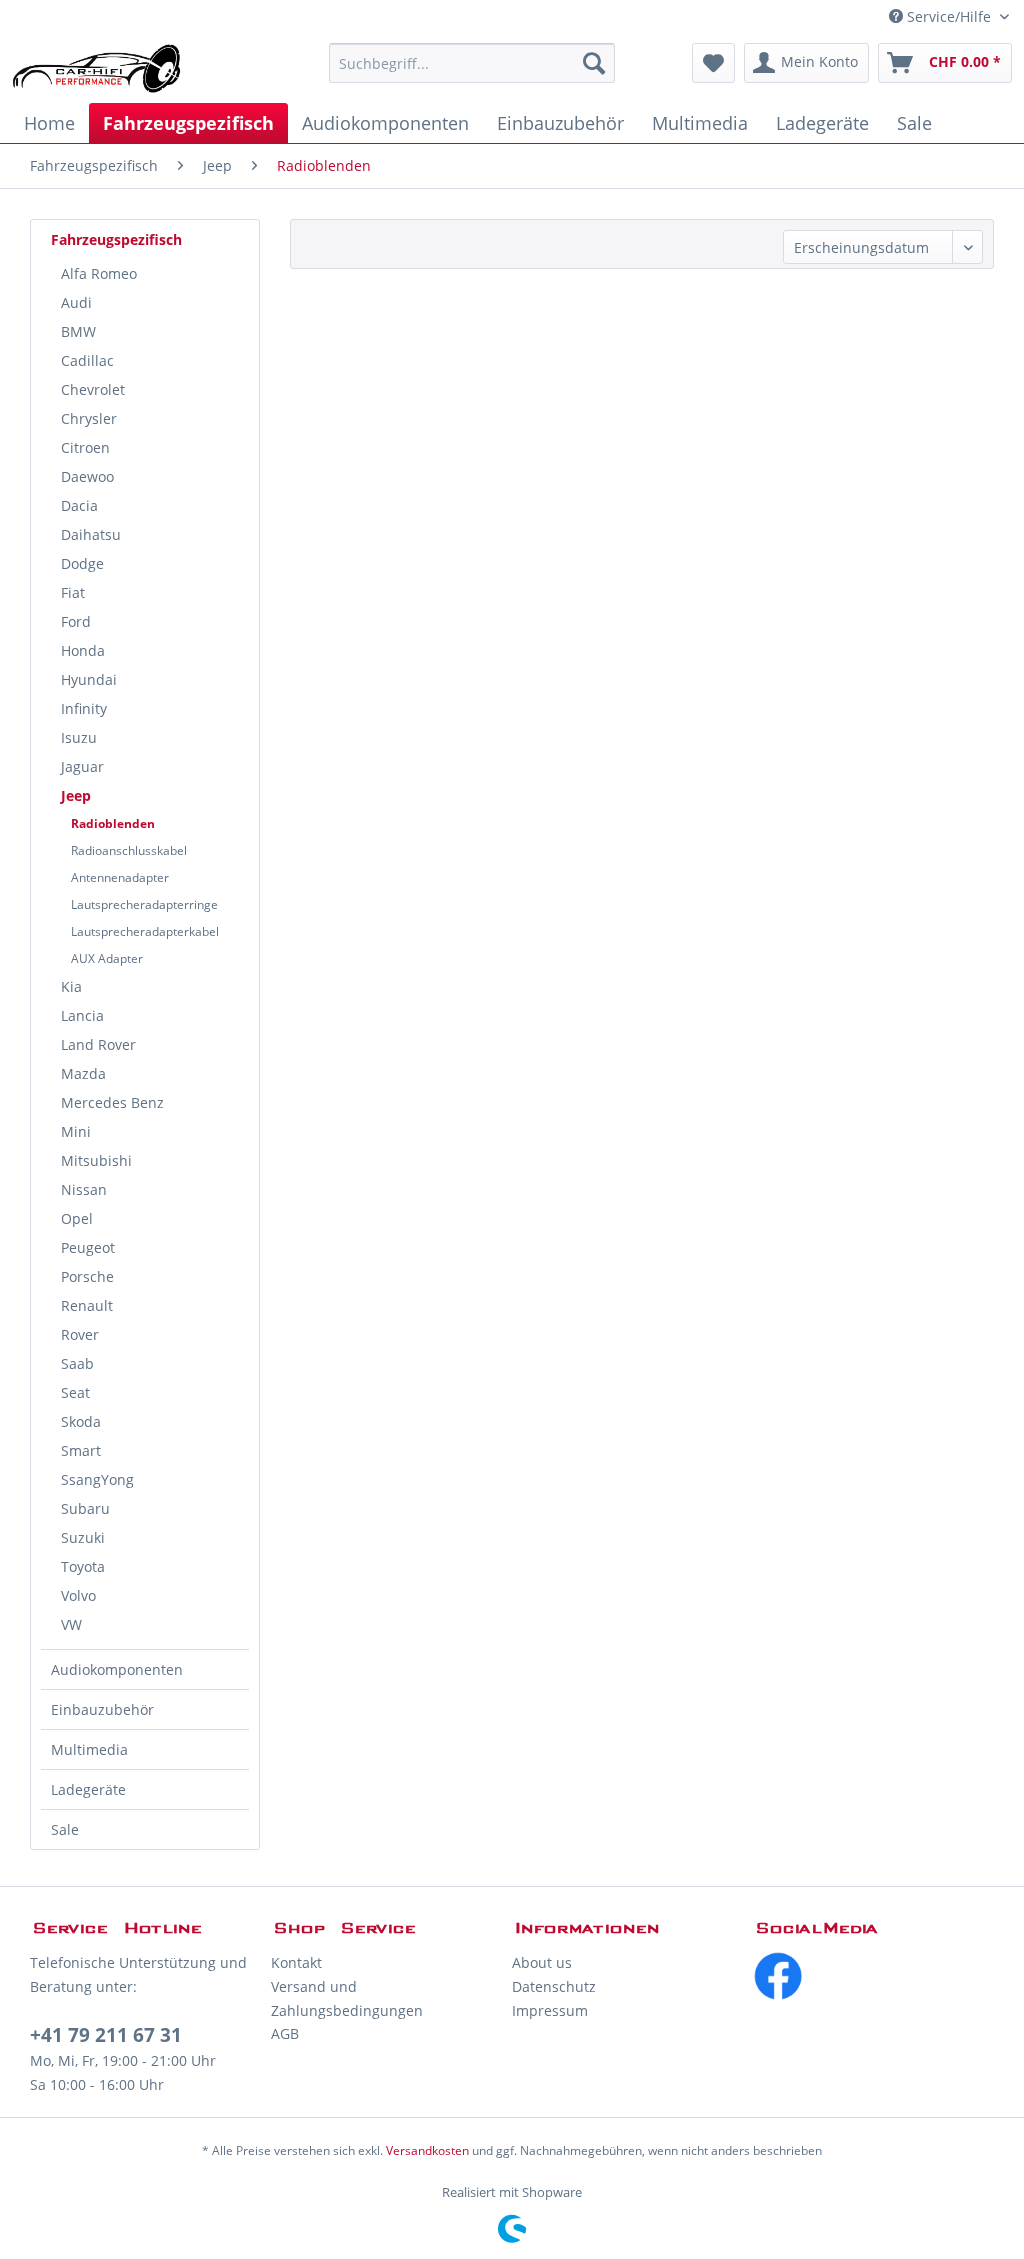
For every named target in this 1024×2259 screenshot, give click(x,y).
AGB (285, 2033)
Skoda (81, 1421)
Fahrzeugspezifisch (116, 239)
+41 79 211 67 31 (106, 2035)
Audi (76, 302)
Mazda (83, 1073)
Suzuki (83, 1537)
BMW (78, 331)
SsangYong (97, 1479)
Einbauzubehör (102, 1709)
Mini (76, 1131)
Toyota (83, 1566)
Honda (83, 650)
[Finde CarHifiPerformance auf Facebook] (873, 1976)
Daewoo (87, 476)
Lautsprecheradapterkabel (145, 931)
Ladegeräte (88, 1789)
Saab (77, 1363)
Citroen (85, 447)
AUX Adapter (107, 958)
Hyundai (89, 679)
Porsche (87, 1276)
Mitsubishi (96, 1160)
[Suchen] (594, 63)
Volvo (78, 1595)
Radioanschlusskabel (129, 850)
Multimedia (89, 1749)
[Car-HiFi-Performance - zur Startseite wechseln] (97, 68)
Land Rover (98, 1044)
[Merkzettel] (713, 63)
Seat (75, 1392)
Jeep (76, 795)
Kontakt (296, 1962)
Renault (87, 1305)
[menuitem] (472, 63)
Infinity (84, 708)
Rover (80, 1334)
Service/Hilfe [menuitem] (949, 16)
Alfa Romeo (99, 273)
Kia (71, 986)
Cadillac (87, 360)
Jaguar (82, 766)
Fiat (73, 592)
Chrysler (89, 418)
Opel (77, 1218)
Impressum (550, 2010)
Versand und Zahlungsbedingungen (347, 1998)
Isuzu (79, 737)
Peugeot (88, 1247)
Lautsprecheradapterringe (144, 904)
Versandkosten (427, 2150)
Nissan (84, 1189)
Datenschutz (554, 1986)
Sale (65, 1829)
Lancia (82, 1015)
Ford (76, 621)
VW (71, 1624)
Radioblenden (113, 823)
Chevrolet (93, 389)
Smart (81, 1450)
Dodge (82, 563)
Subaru (85, 1508)
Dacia (79, 505)
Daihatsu (91, 534)
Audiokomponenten (117, 1669)
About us (542, 1962)
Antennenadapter (120, 877)
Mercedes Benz (112, 1102)
